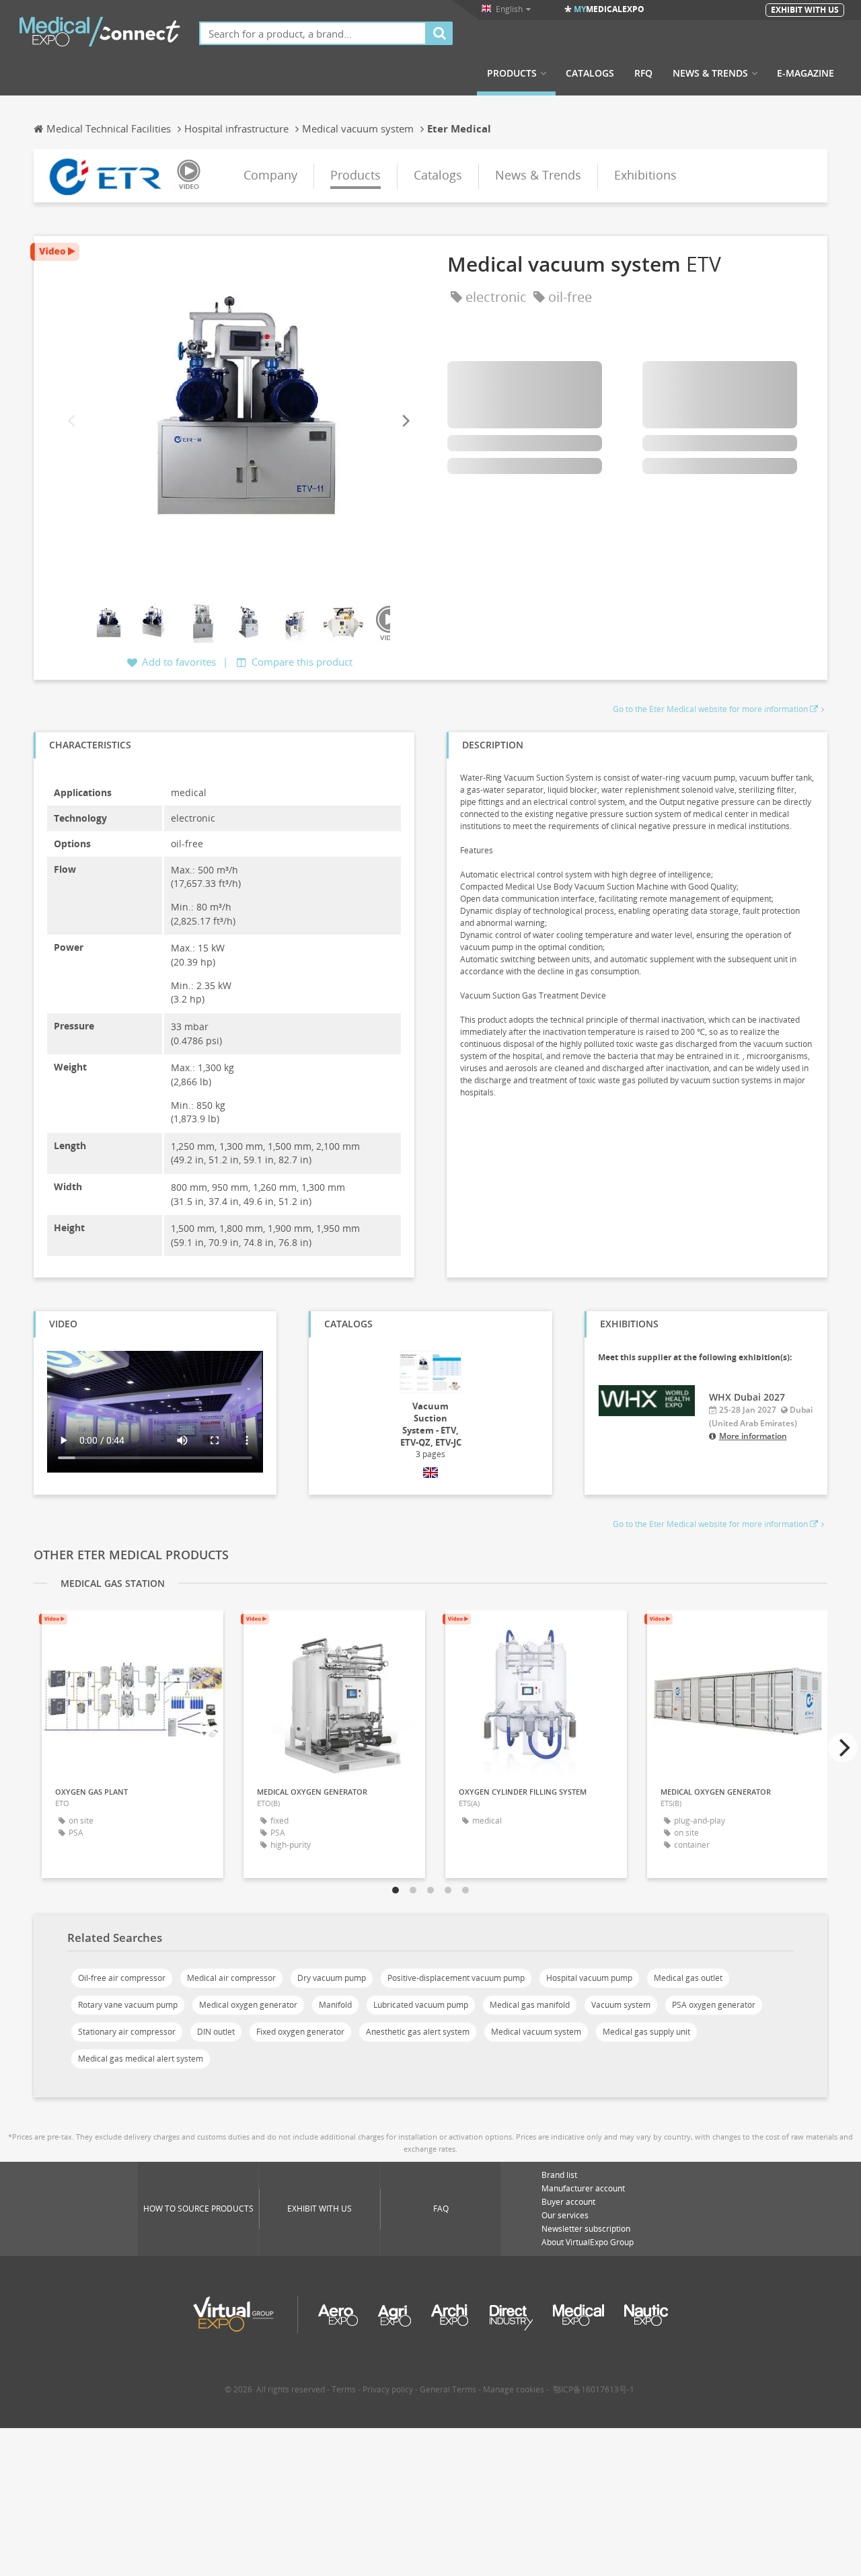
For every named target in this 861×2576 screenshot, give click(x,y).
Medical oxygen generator (248, 2005)
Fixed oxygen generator (300, 2032)
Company (270, 175)
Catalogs (590, 73)
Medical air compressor (231, 1978)
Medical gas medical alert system (141, 2059)
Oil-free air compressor (122, 1978)
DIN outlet (216, 2032)
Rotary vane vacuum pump (128, 2005)
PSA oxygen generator (714, 2005)
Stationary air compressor (127, 2032)
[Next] (405, 421)
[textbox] (313, 33)
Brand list (559, 2175)
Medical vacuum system (536, 2032)
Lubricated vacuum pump (421, 2005)
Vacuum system (621, 2005)
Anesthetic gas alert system (418, 2032)
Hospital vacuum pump (589, 1978)
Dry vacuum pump (332, 1978)
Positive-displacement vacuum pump (456, 1978)
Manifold (335, 2005)
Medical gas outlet (688, 1978)
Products (512, 73)
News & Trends (710, 73)
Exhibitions (645, 175)
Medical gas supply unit (646, 2032)
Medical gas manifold (530, 2005)
